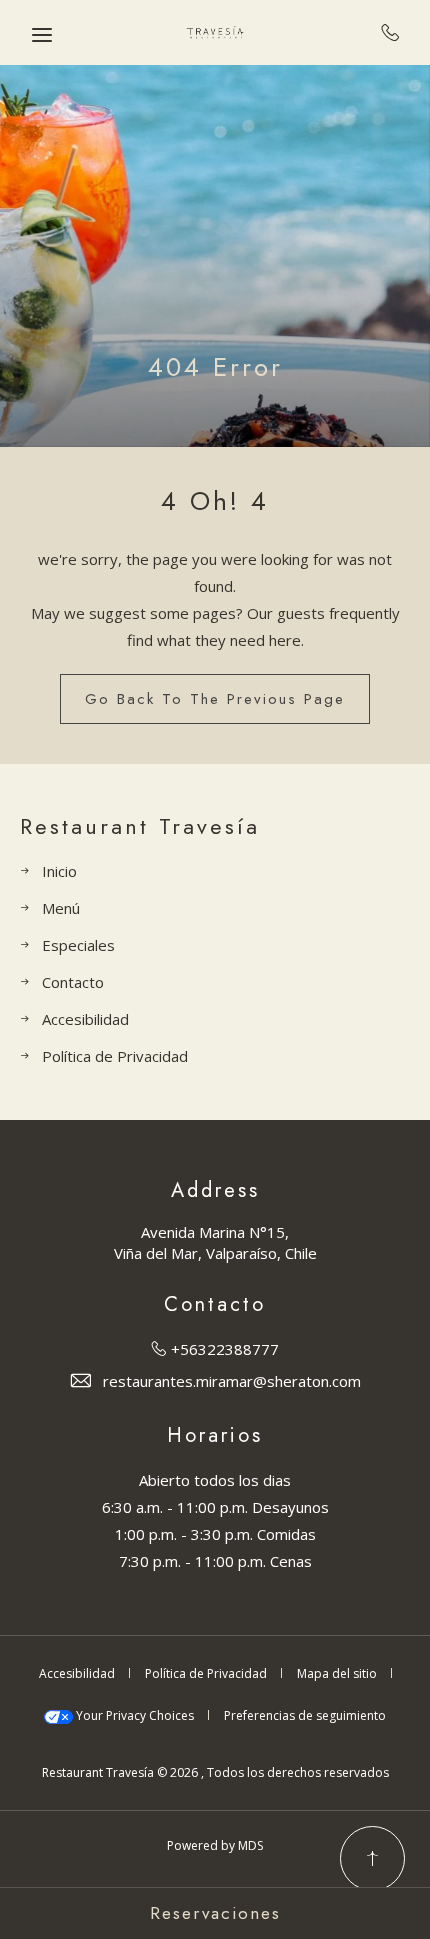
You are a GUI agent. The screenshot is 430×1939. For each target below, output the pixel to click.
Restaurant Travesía (140, 826)
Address (215, 1191)
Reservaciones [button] (215, 1913)
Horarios (215, 1436)
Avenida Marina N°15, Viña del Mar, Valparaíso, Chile (215, 1242)
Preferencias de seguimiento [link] (305, 1715)
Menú (61, 908)
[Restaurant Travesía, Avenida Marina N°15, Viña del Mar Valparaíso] (215, 32)
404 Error (215, 367)
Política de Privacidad (115, 1056)
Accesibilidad (85, 1019)
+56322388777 (390, 32)
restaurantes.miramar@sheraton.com (232, 1381)
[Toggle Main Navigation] (42, 35)
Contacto (73, 982)
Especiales (78, 945)
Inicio (59, 871)
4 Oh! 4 (215, 501)
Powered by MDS (215, 1845)
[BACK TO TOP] (372, 1858)
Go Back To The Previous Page (215, 699)
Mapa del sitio (337, 1673)
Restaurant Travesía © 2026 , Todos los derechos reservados (215, 1772)
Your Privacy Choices (133, 1715)
